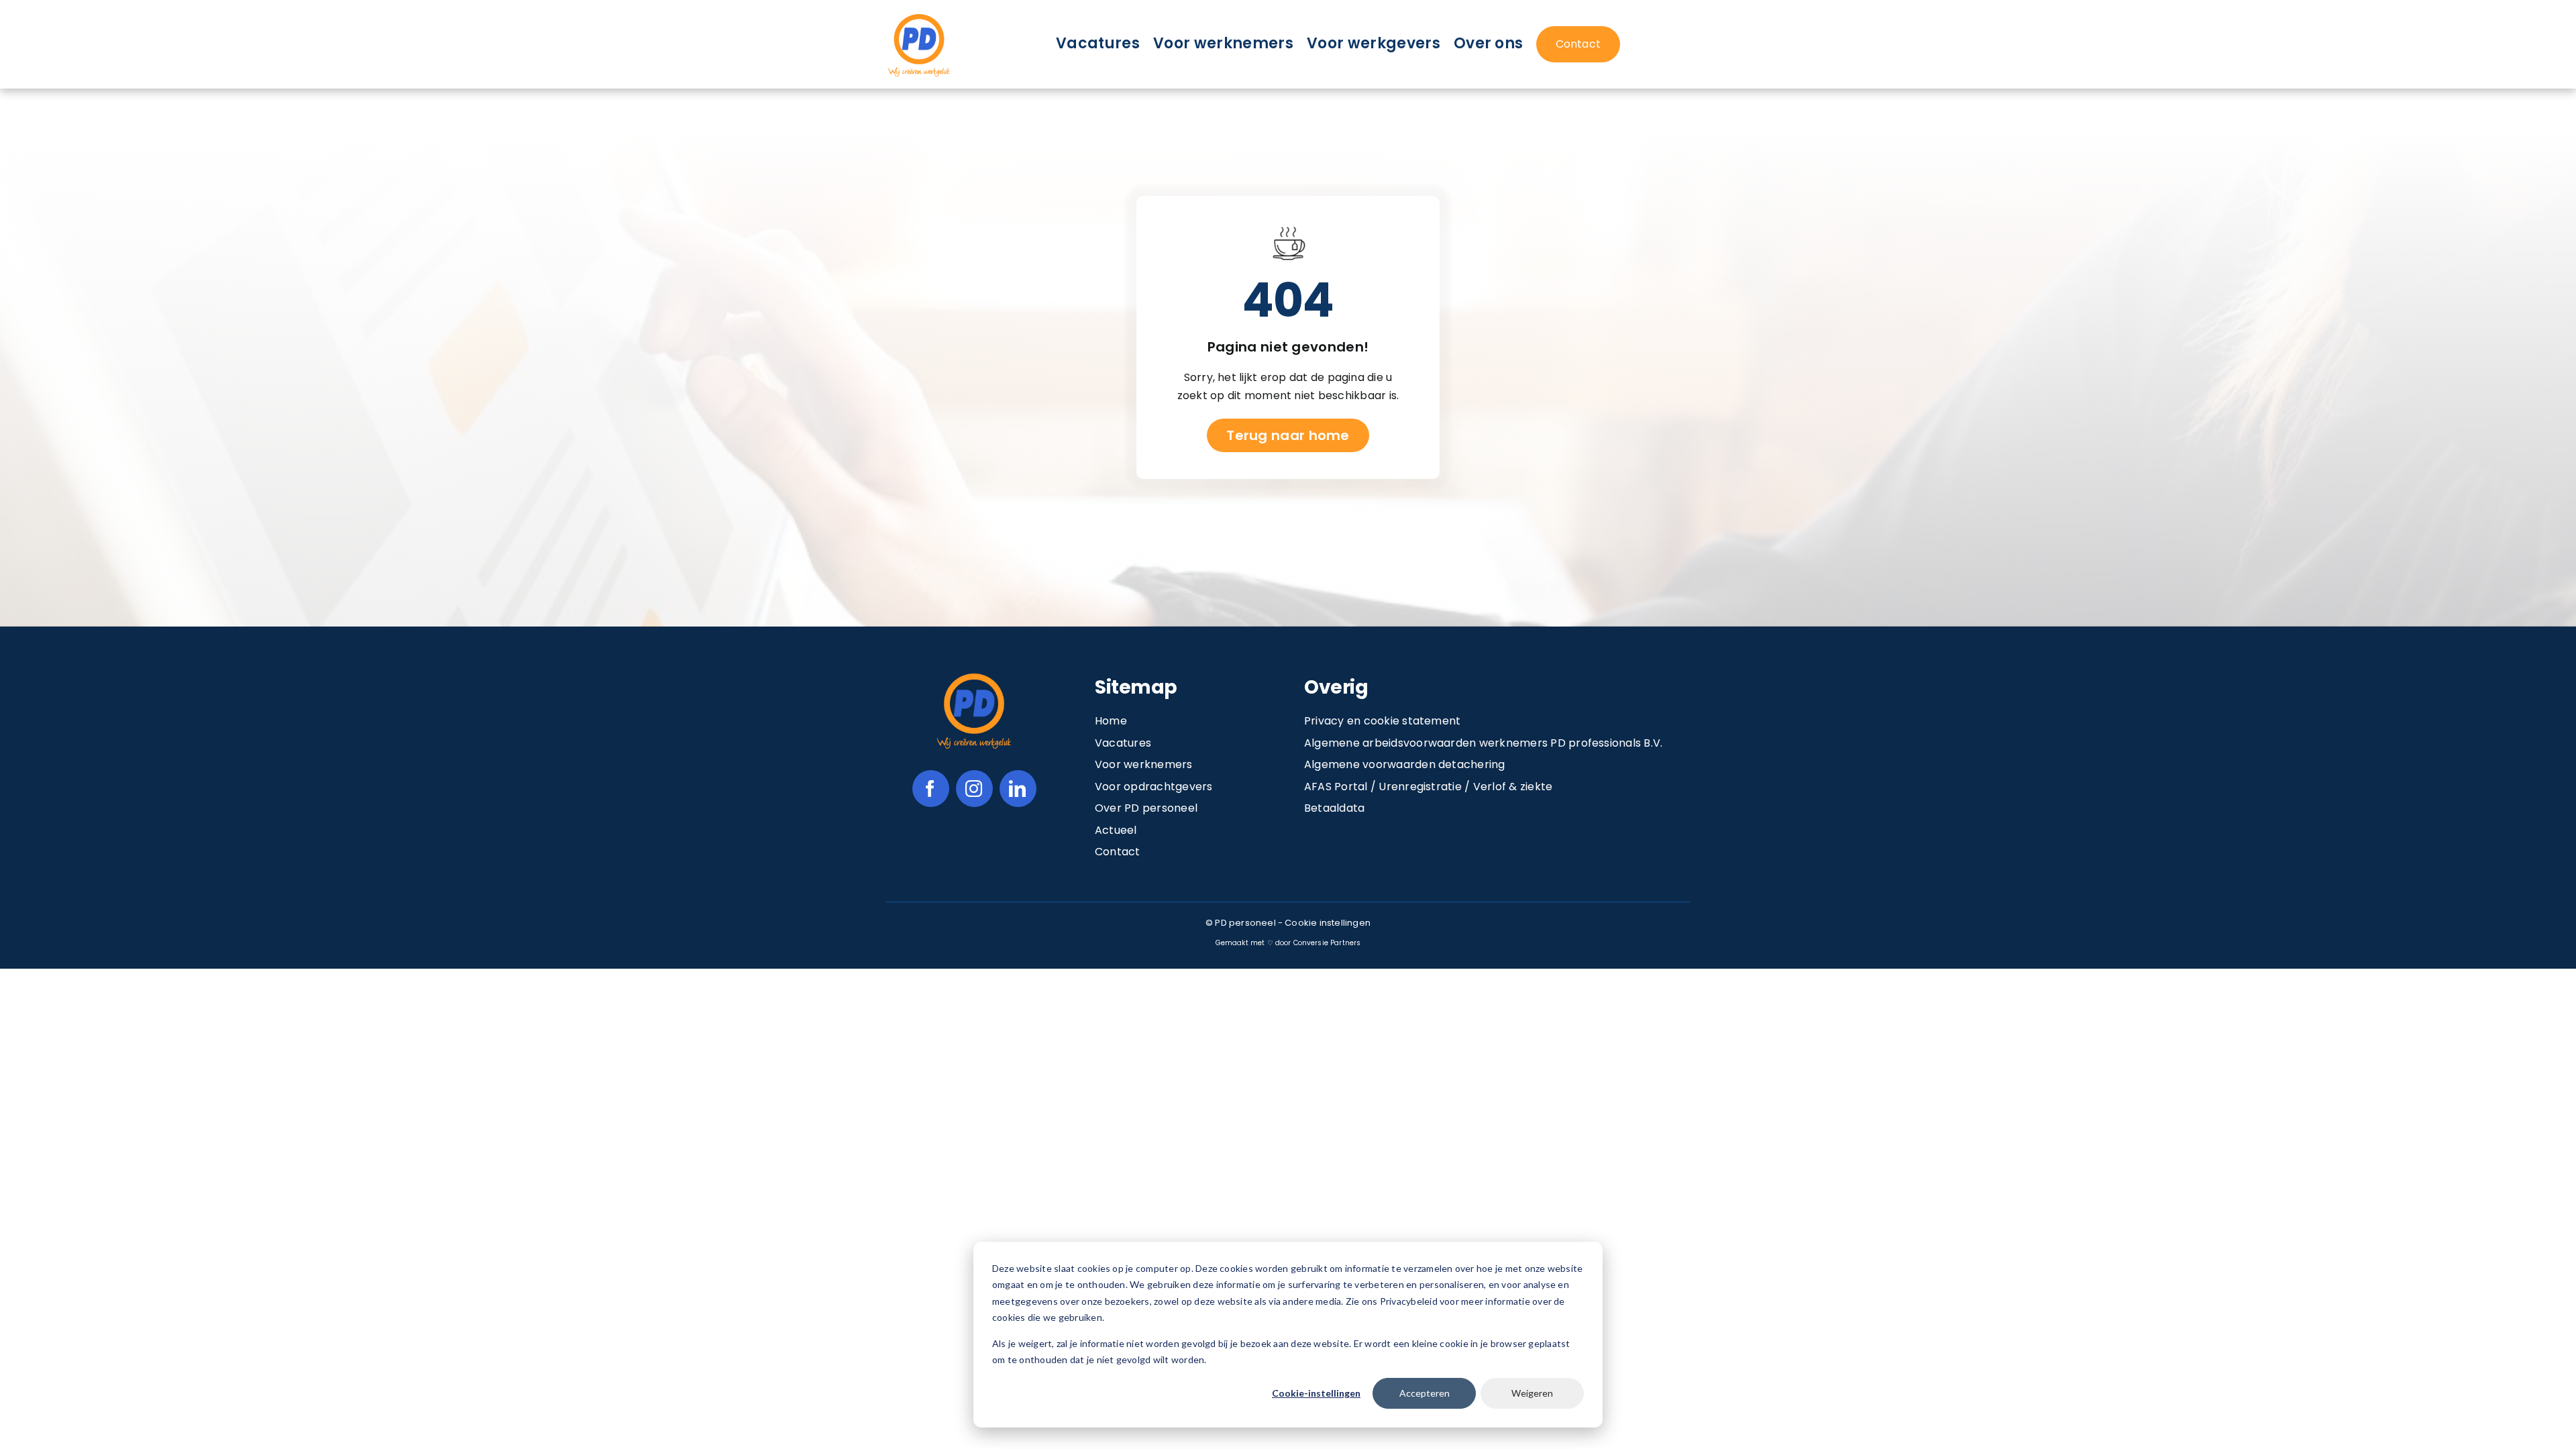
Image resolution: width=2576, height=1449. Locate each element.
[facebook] (931, 789)
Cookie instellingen (1328, 923)
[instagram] (974, 789)
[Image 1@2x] (919, 16)
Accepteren (1425, 1393)
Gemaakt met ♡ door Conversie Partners (1288, 943)
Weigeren (1532, 1393)
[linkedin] (1018, 789)
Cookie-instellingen (1316, 1393)
